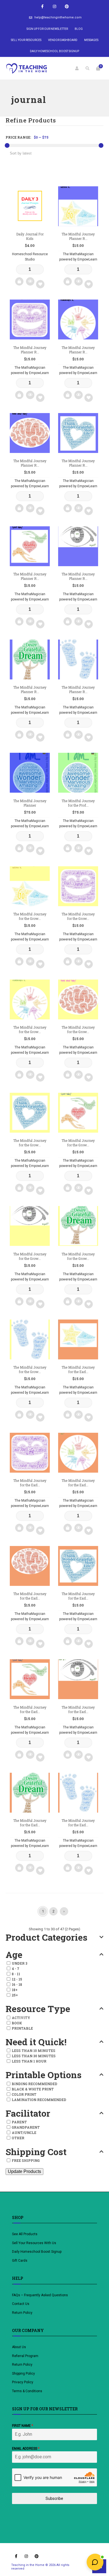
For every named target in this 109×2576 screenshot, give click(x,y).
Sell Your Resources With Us (35, 2243)
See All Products (25, 2234)
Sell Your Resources (26, 40)
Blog (79, 29)
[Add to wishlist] (40, 284)
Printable (22, 2028)
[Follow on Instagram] (54, 7)
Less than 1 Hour (29, 2061)
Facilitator (28, 2113)
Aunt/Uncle (24, 2133)
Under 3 (20, 1963)
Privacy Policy (23, 2382)
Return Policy (22, 2313)
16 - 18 (17, 1984)
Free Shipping (26, 2160)
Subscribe (54, 2498)
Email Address (26, 2449)
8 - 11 (16, 1974)
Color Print (24, 2094)
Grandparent (26, 2127)
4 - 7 (16, 1969)
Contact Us (21, 2304)
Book (17, 2023)
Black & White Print (33, 2089)
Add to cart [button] (19, 281)
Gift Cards (20, 2261)
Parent (19, 2122)
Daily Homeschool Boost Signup (54, 51)
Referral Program (25, 2356)
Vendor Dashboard (63, 40)
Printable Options (44, 2075)
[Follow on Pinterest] (67, 7)
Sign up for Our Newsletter (47, 29)
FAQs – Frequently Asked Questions (40, 2295)
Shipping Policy (23, 2374)
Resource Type (38, 2009)
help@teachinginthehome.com (58, 17)
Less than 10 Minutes (34, 2051)
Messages (91, 40)
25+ (15, 1995)
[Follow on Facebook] (42, 7)
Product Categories (47, 1937)
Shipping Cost (36, 2152)
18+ (15, 1990)
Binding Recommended (35, 2084)
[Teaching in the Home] (27, 68)
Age (14, 1955)
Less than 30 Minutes (34, 2056)
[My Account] (77, 68)
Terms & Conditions (27, 2391)
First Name (22, 2426)
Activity (21, 2018)
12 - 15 (17, 1979)
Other (18, 2138)
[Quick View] (30, 281)
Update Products (24, 2171)
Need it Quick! (36, 2042)
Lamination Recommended (39, 2100)
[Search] (87, 68)
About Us (19, 2347)
